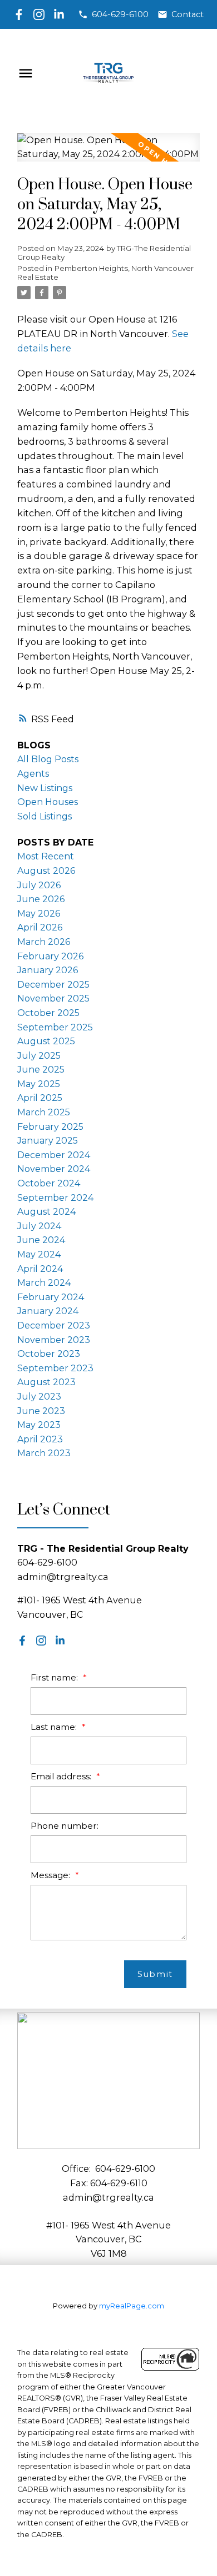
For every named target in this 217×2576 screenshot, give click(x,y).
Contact (188, 14)
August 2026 (46, 871)
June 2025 (41, 1070)
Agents (33, 774)
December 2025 (53, 985)
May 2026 (39, 914)
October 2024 (49, 1183)
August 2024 (46, 1212)
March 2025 (44, 1112)
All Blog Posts (48, 759)
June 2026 (41, 899)
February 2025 (50, 1127)
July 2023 (39, 1397)
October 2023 (49, 1354)
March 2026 (44, 942)
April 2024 (40, 1269)
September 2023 (55, 1368)
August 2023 (46, 1382)
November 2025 (53, 998)
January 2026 (48, 970)
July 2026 (39, 885)
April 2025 (40, 1098)
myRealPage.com (132, 2306)
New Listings (45, 788)
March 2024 (44, 1283)
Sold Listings (45, 816)
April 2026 (40, 927)
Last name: (55, 1727)
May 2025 (39, 1084)
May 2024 (39, 1254)
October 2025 (48, 1013)
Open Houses (48, 802)
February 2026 (50, 956)
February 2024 (51, 1297)
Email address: (62, 1776)
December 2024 (54, 1155)
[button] (113, 14)
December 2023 (54, 1325)
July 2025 (39, 1056)
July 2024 (39, 1226)
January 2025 (48, 1141)
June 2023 (41, 1411)
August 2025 (46, 1041)
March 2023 (44, 1453)
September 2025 (55, 1027)
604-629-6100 (120, 14)
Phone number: (65, 1826)
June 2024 (41, 1240)
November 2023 (54, 1340)
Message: (51, 1875)
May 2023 (39, 1425)
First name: (55, 1677)
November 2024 (54, 1169)
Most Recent (46, 856)
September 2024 (55, 1198)
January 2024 (48, 1311)
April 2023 (40, 1439)
